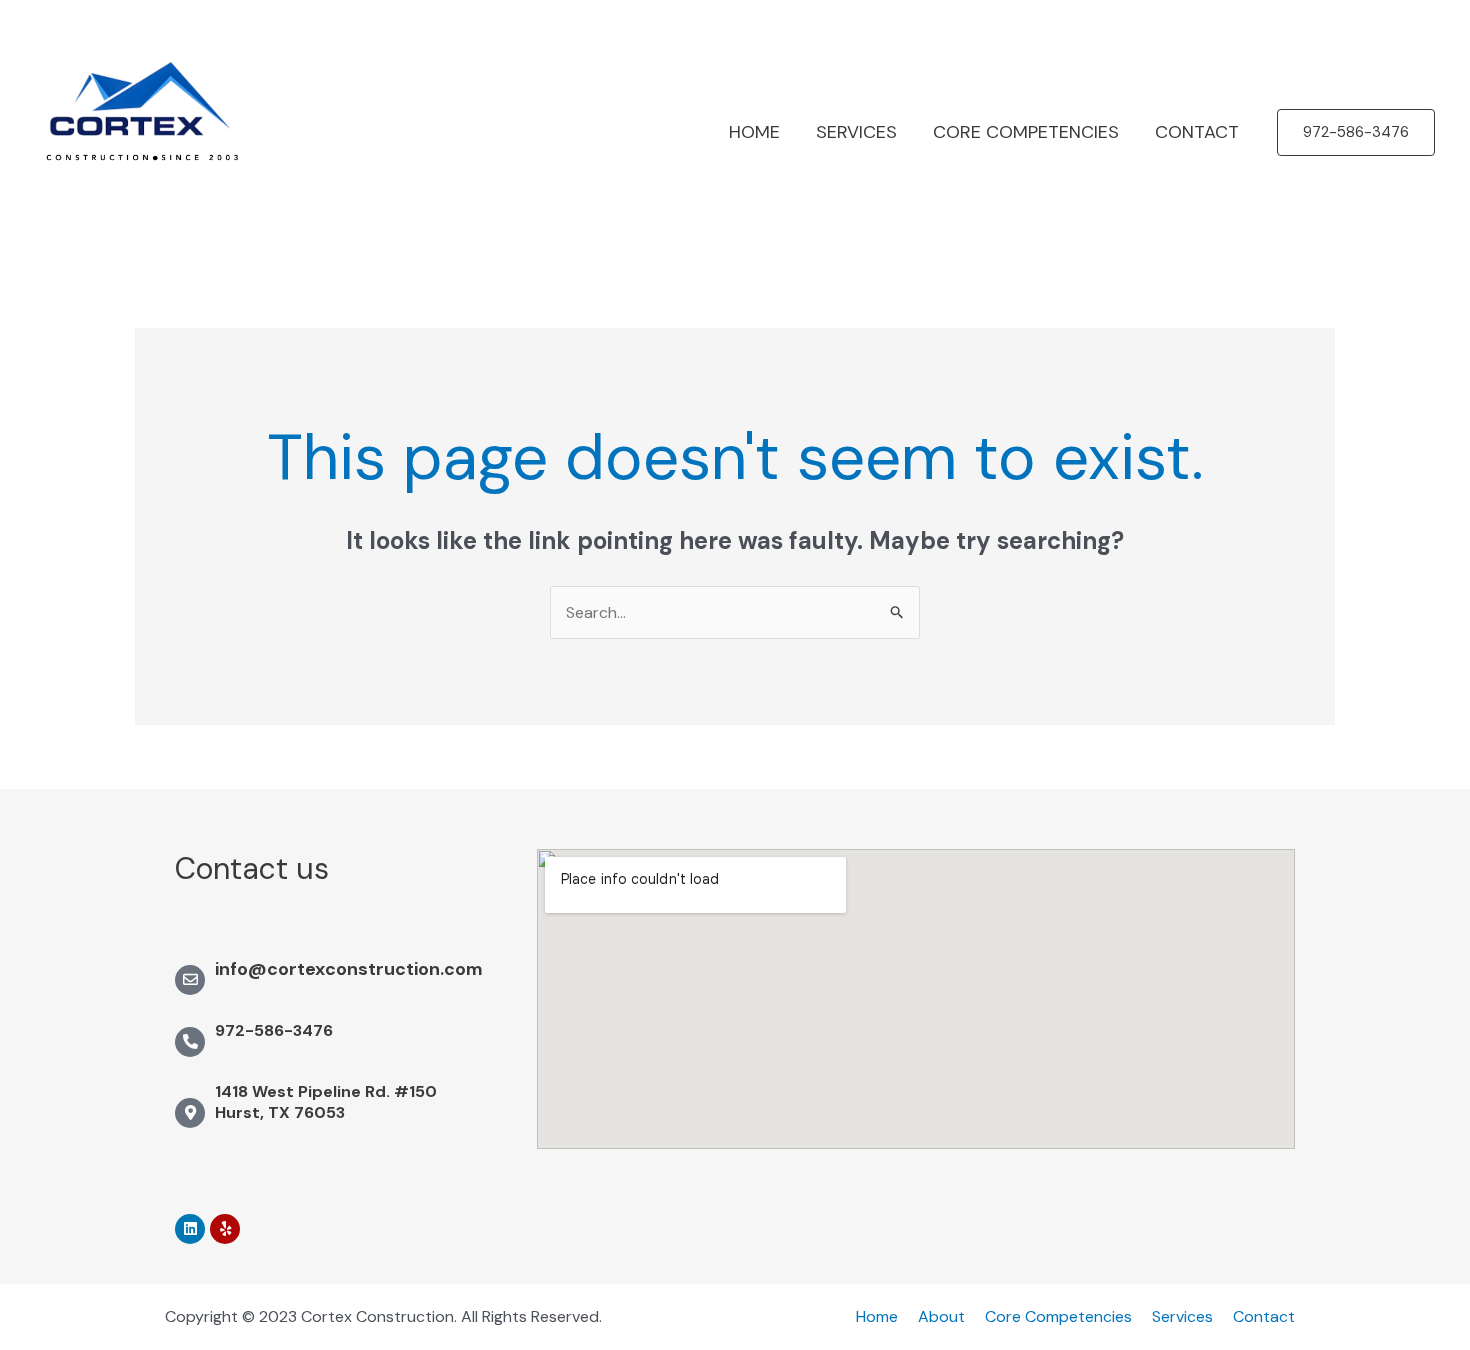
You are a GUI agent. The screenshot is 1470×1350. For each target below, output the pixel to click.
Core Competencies (1058, 1316)
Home (877, 1316)
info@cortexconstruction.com (349, 969)
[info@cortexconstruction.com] (190, 980)
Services (1182, 1316)
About (941, 1316)
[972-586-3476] (190, 1042)
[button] (1356, 132)
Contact (1264, 1316)
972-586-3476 (274, 1030)
